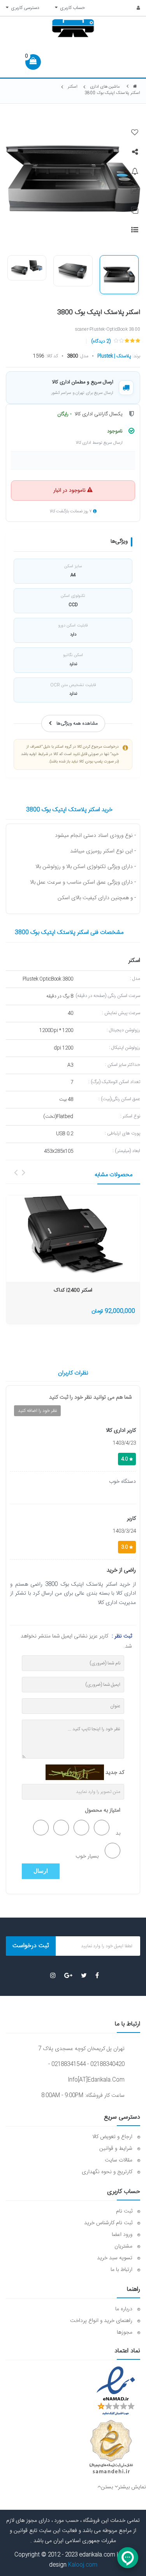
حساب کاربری (71, 8)
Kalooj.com (83, 2565)
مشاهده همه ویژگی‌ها (77, 723)
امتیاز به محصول (103, 1810)
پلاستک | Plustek (114, 356)
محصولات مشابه (113, 1175)
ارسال (41, 1871)
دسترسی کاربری (24, 8)
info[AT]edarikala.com (96, 2080)
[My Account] (134, 8)
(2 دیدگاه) (101, 341)
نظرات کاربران (73, 1373)
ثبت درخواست (31, 1946)
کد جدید (115, 1773)
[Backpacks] (73, 1234)
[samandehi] (111, 2447)
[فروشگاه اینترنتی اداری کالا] (135, 87)
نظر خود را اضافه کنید (37, 1411)
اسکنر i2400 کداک (73, 1291)
